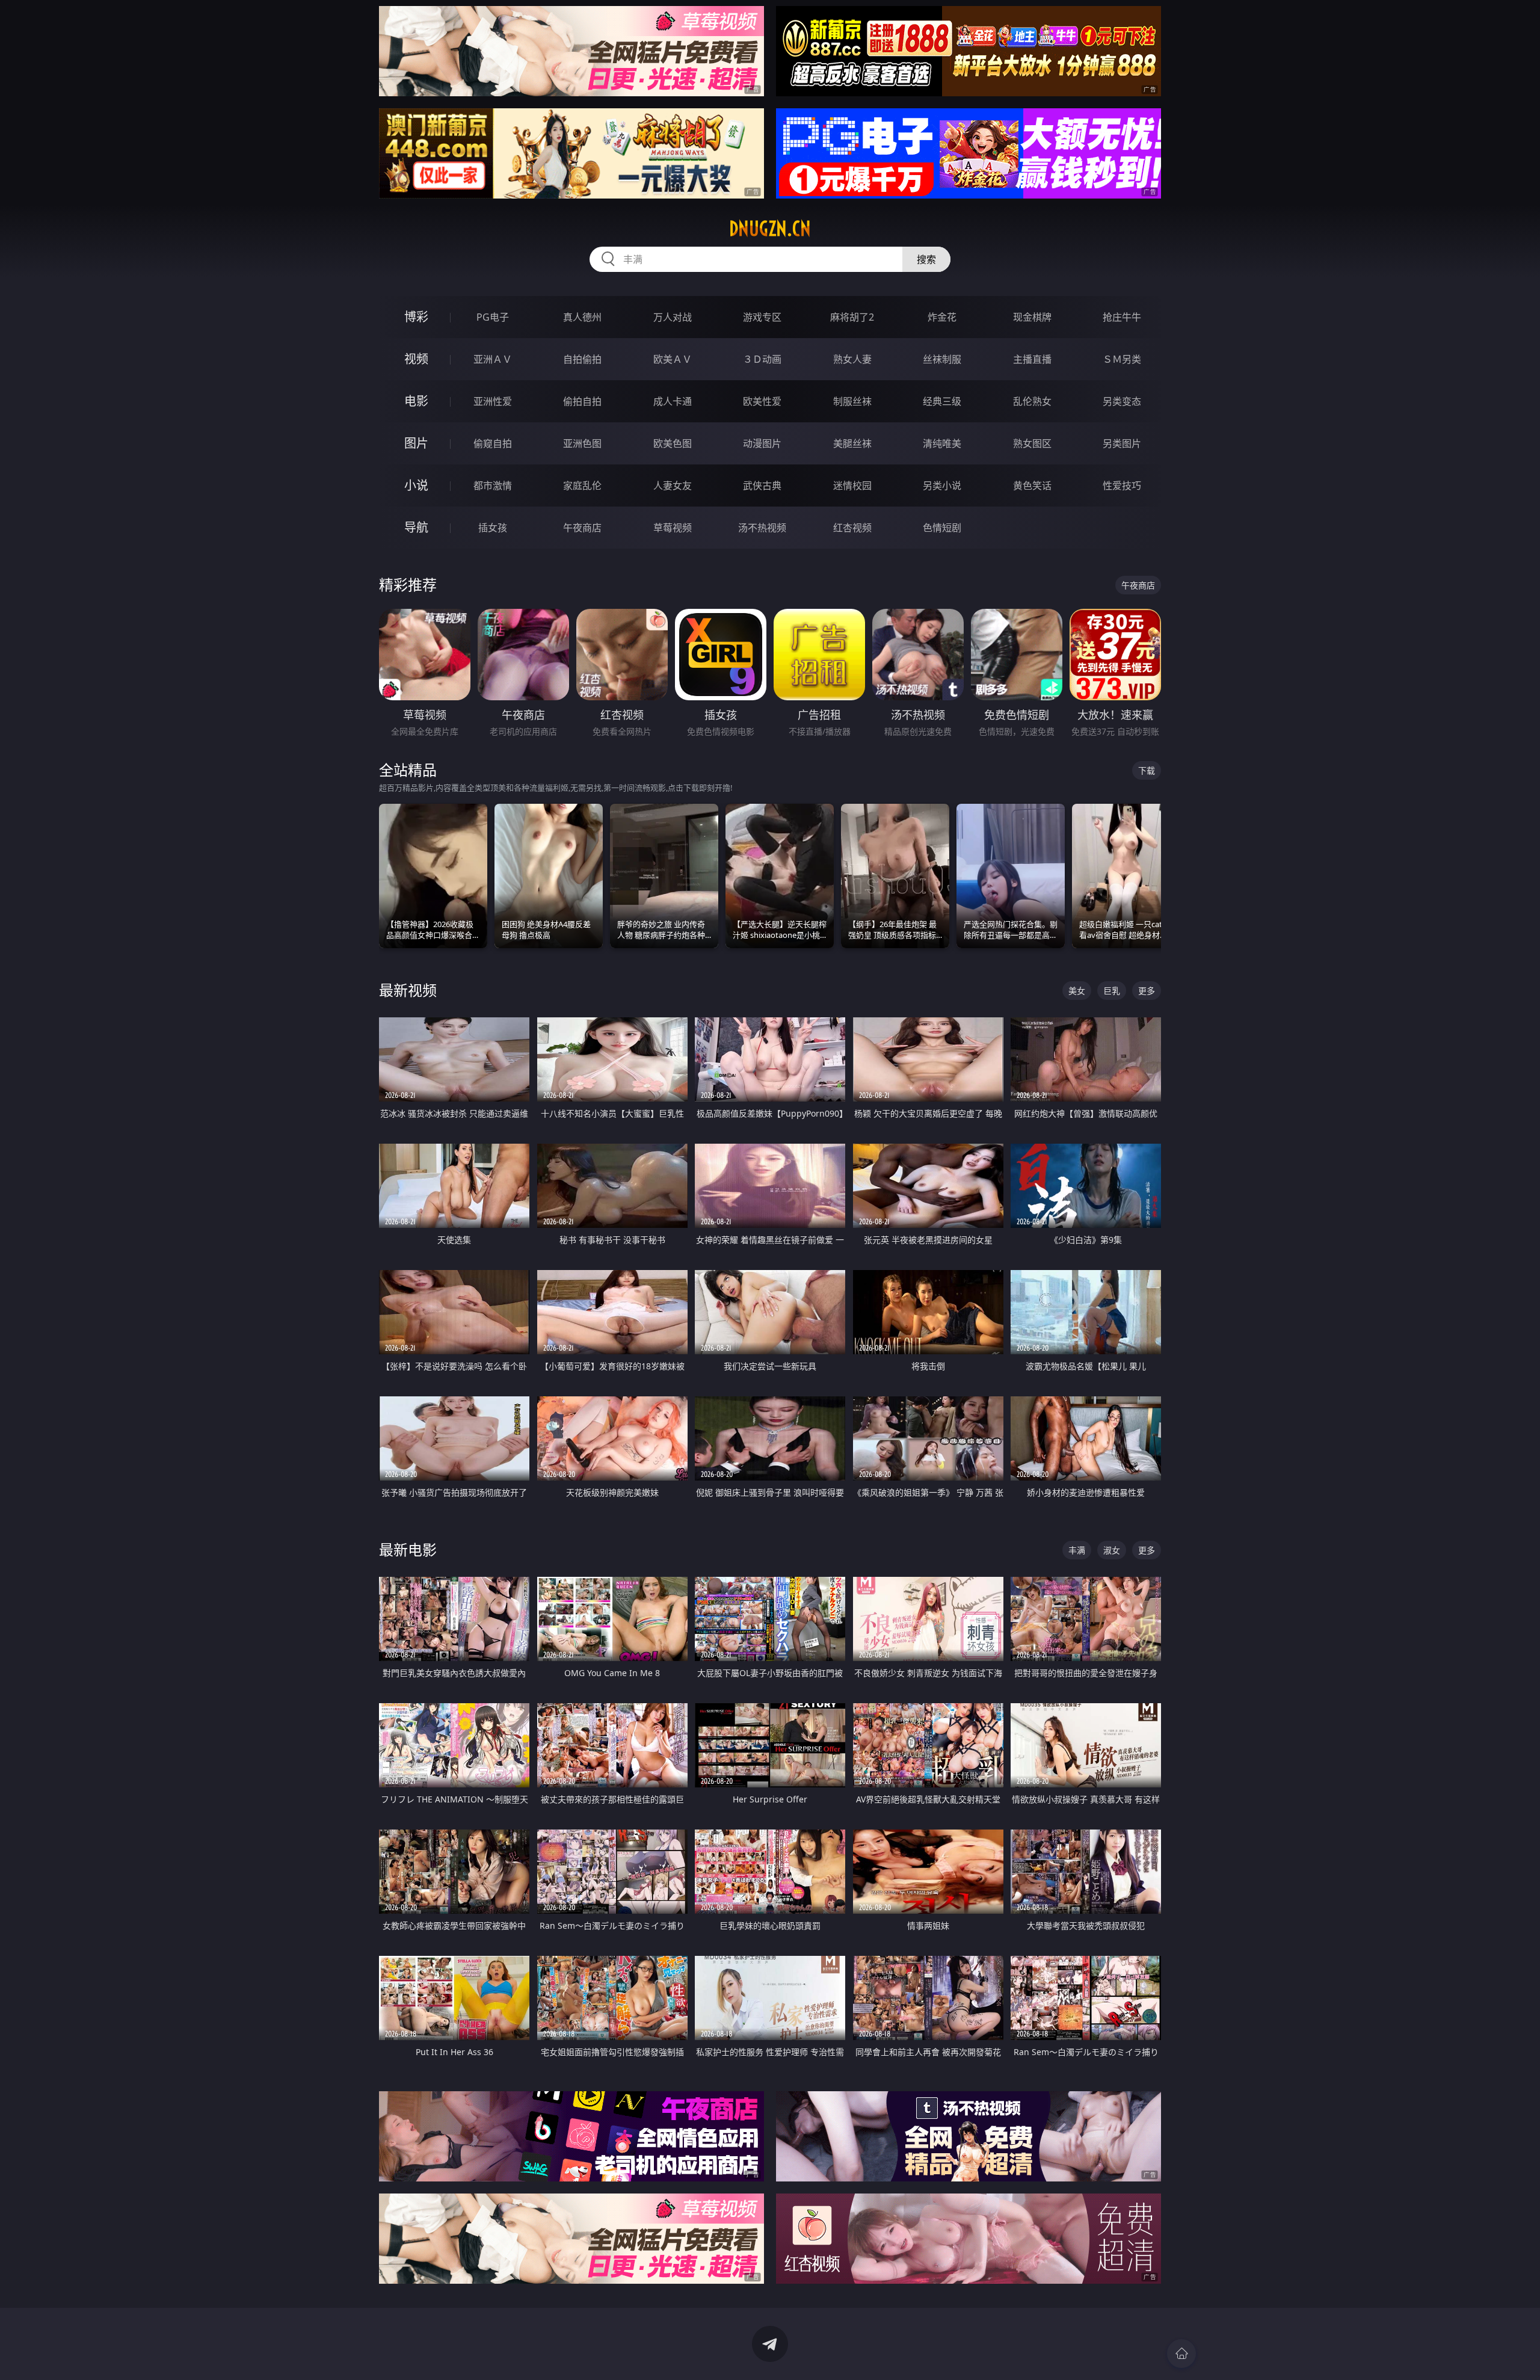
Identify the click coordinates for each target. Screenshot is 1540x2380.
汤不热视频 (762, 528)
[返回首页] (1181, 2354)
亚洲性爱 (493, 401)
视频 (416, 359)
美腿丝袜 (852, 443)
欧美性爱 (762, 401)
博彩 (416, 317)
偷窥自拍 (493, 443)
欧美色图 (673, 443)
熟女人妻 (852, 359)
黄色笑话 (1032, 486)
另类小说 (942, 486)
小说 (416, 485)
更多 (1147, 991)
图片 (416, 443)
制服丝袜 (852, 401)
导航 (416, 527)
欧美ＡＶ (673, 359)
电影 (416, 401)
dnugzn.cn (770, 229)
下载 (1147, 770)
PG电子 (493, 317)
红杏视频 (852, 528)
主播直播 (1032, 359)
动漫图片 (762, 443)
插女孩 (493, 528)
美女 (1077, 991)
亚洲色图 (582, 443)
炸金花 (942, 317)
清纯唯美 (942, 443)
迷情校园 (852, 486)
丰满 (1077, 1550)
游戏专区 (762, 317)
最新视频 (408, 990)
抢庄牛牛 (1122, 317)
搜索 (926, 259)
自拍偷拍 (582, 359)
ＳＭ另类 (1122, 359)
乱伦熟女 (1032, 401)
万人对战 (673, 317)
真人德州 (582, 317)
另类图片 (1122, 443)
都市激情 (493, 486)
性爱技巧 (1122, 486)
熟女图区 (1032, 443)
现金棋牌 (1032, 317)
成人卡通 (673, 401)
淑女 (1112, 1550)
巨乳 (1112, 991)
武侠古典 (762, 486)
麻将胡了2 (852, 317)
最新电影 (408, 1549)
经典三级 (942, 401)
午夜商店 (582, 528)
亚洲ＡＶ (493, 359)
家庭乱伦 (582, 486)
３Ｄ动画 (762, 359)
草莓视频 (673, 528)
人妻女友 (673, 486)
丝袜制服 (942, 359)
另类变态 (1122, 401)
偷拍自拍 (582, 401)
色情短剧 (942, 528)
